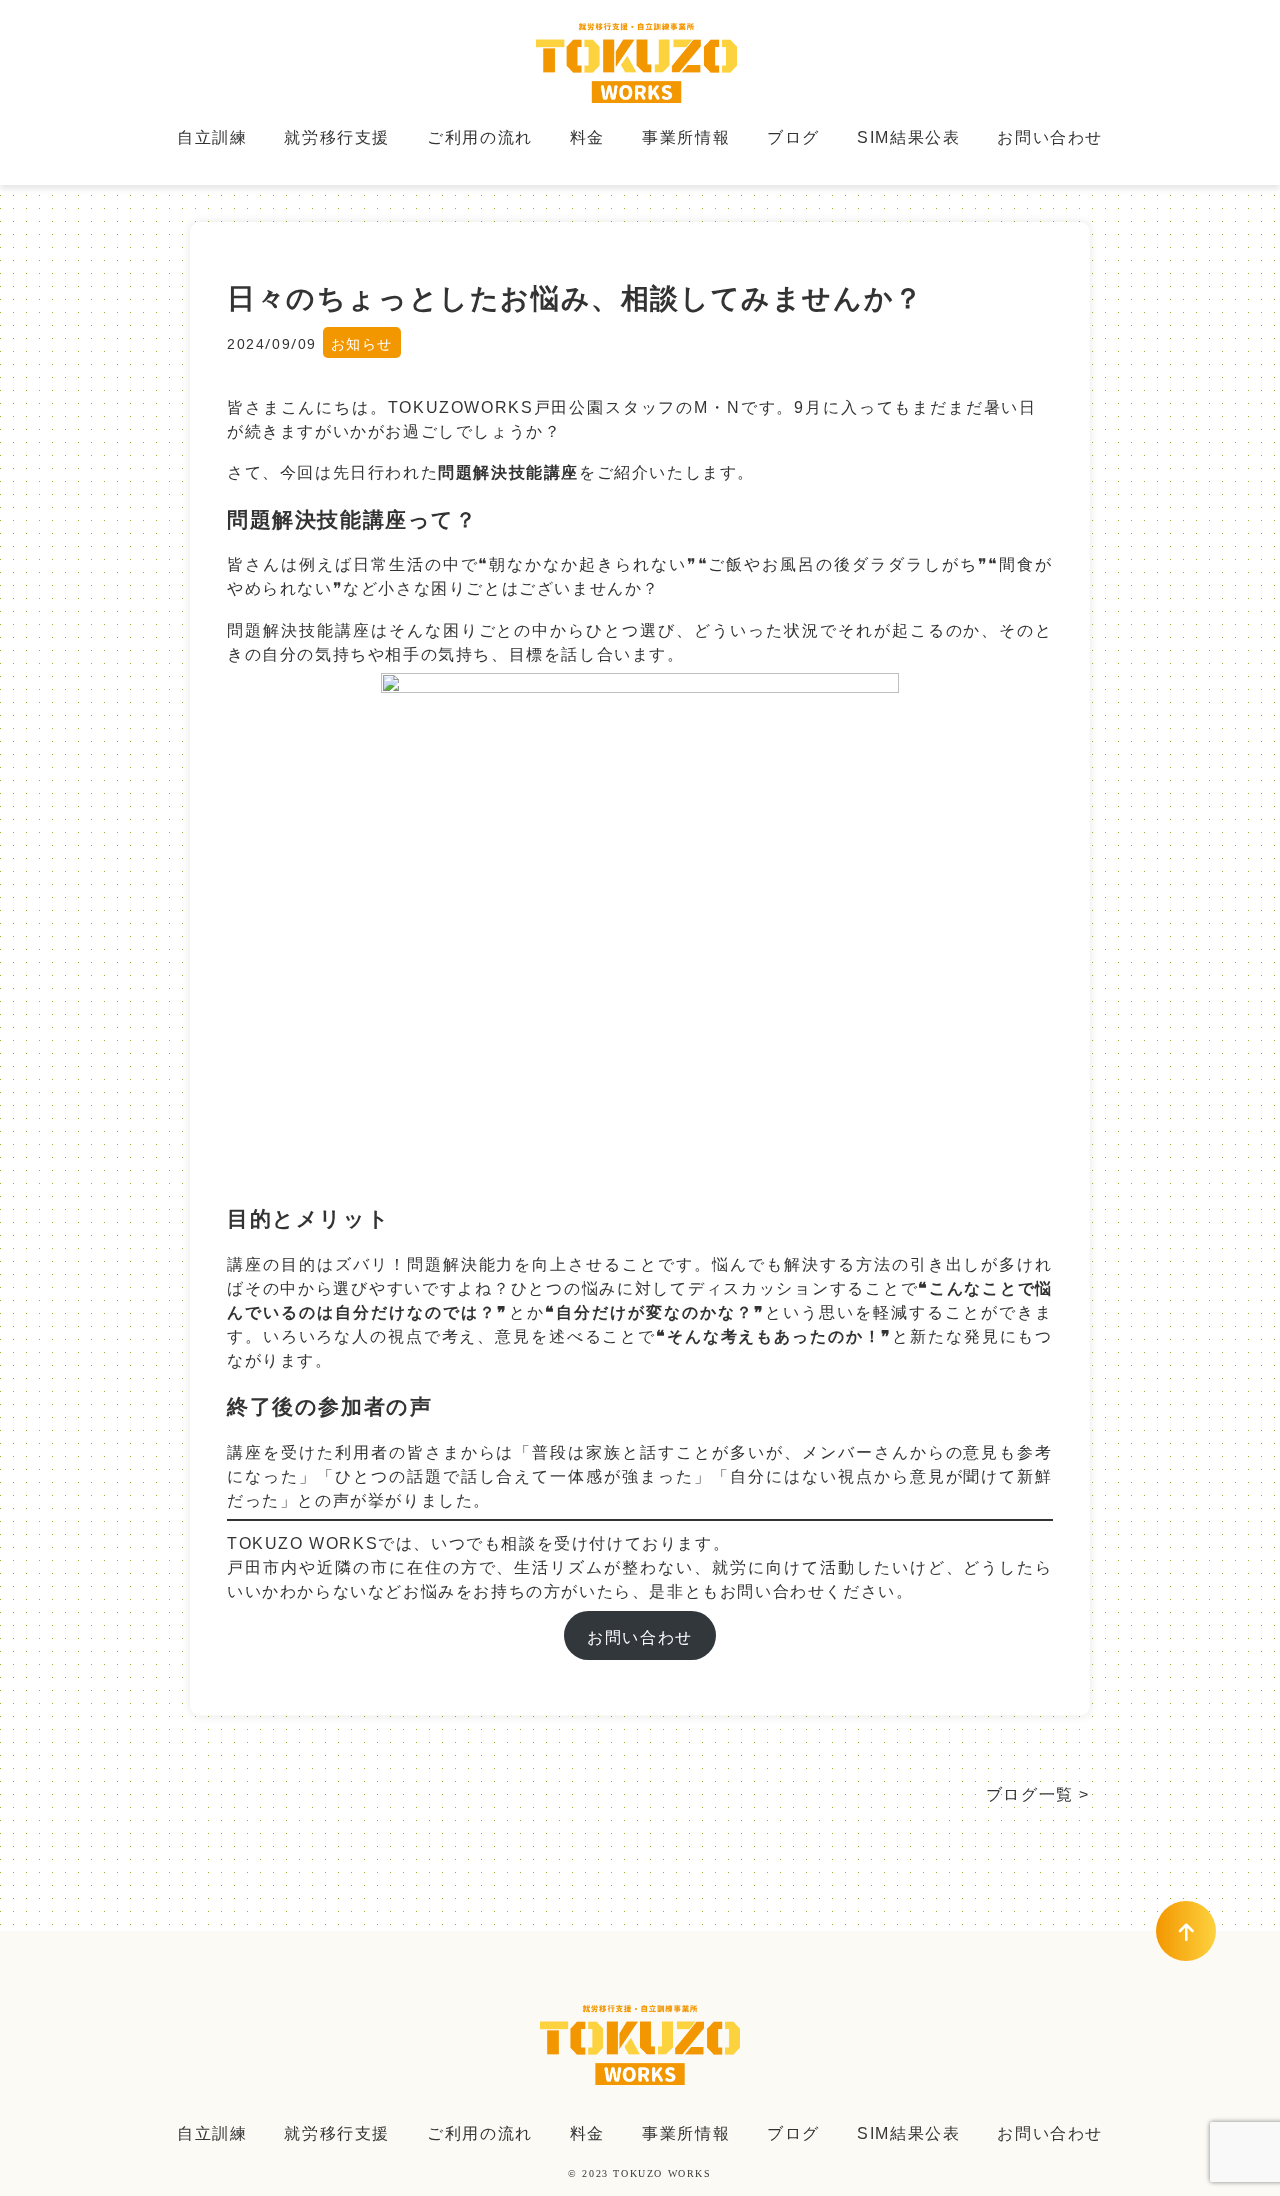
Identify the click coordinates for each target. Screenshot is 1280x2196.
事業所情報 (686, 136)
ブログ (793, 136)
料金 (587, 136)
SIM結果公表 (908, 136)
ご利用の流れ (480, 136)
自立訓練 (212, 136)
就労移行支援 (337, 136)
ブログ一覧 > (1038, 1793)
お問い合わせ (1050, 136)
